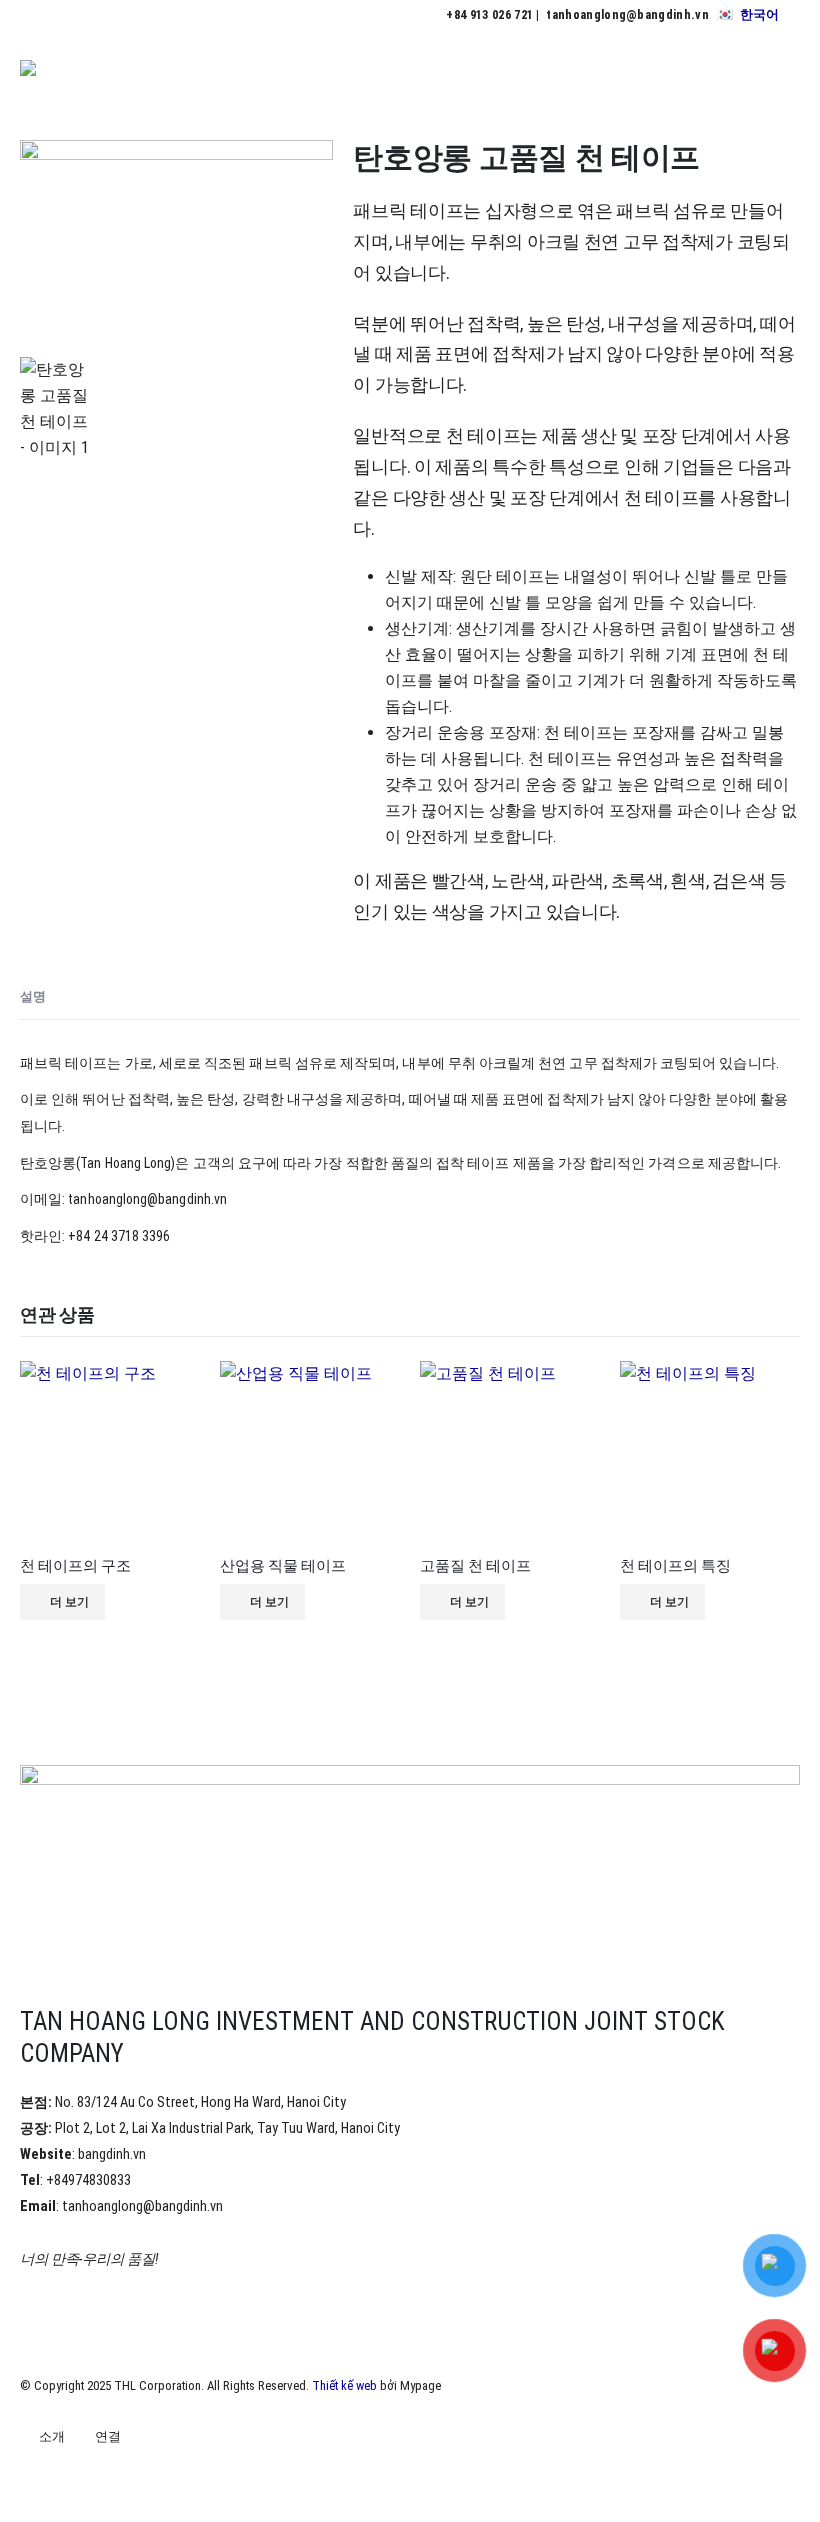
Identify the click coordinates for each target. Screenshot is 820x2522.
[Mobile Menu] (782, 75)
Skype (185, 2473)
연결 (108, 2436)
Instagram (148, 2473)
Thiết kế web (344, 2385)
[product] (110, 1451)
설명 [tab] (33, 996)
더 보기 (69, 1602)
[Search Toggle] (731, 75)
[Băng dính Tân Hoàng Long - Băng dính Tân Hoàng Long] (75, 75)
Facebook (37, 2473)
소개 (52, 2436)
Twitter (74, 2473)
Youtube (111, 2473)
